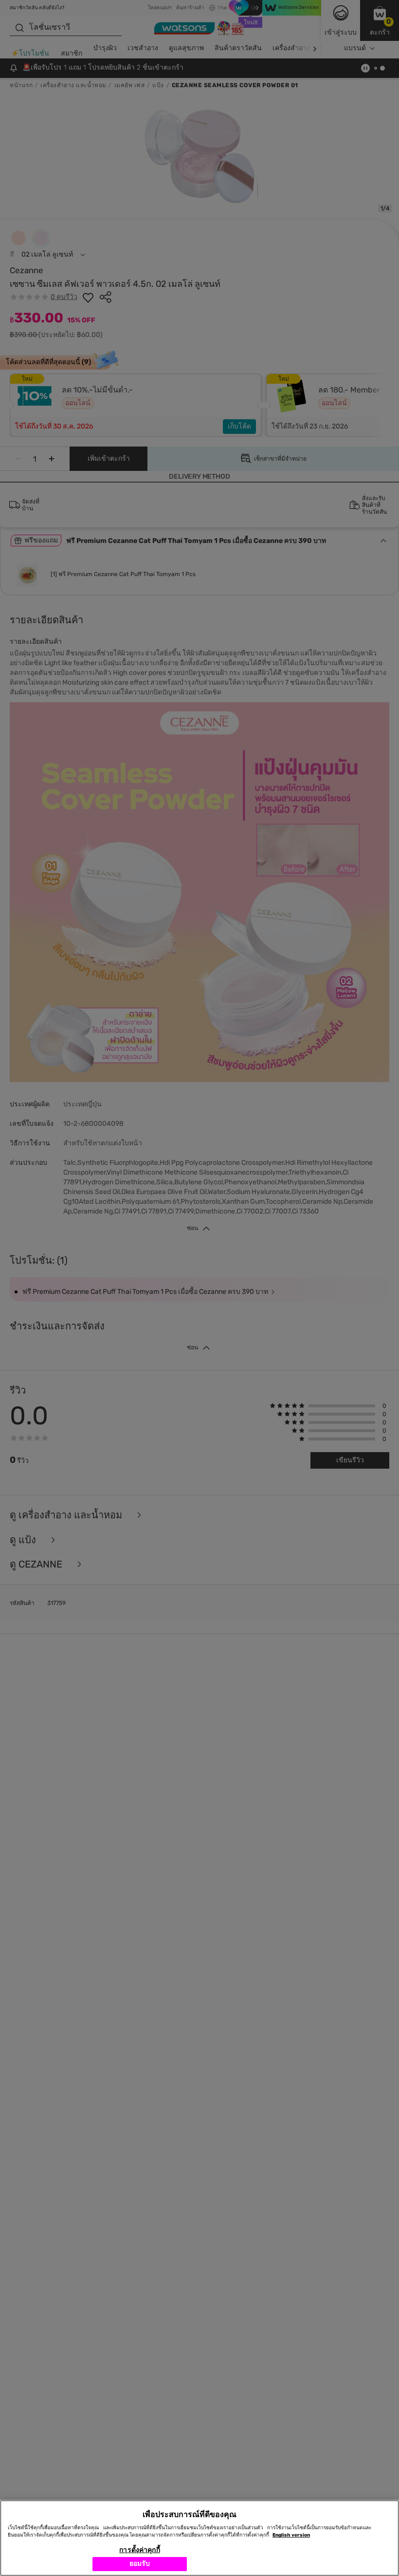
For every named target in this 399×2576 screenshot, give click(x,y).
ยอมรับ (140, 2564)
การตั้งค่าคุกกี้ (139, 2550)
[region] (199, 2538)
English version (291, 2535)
